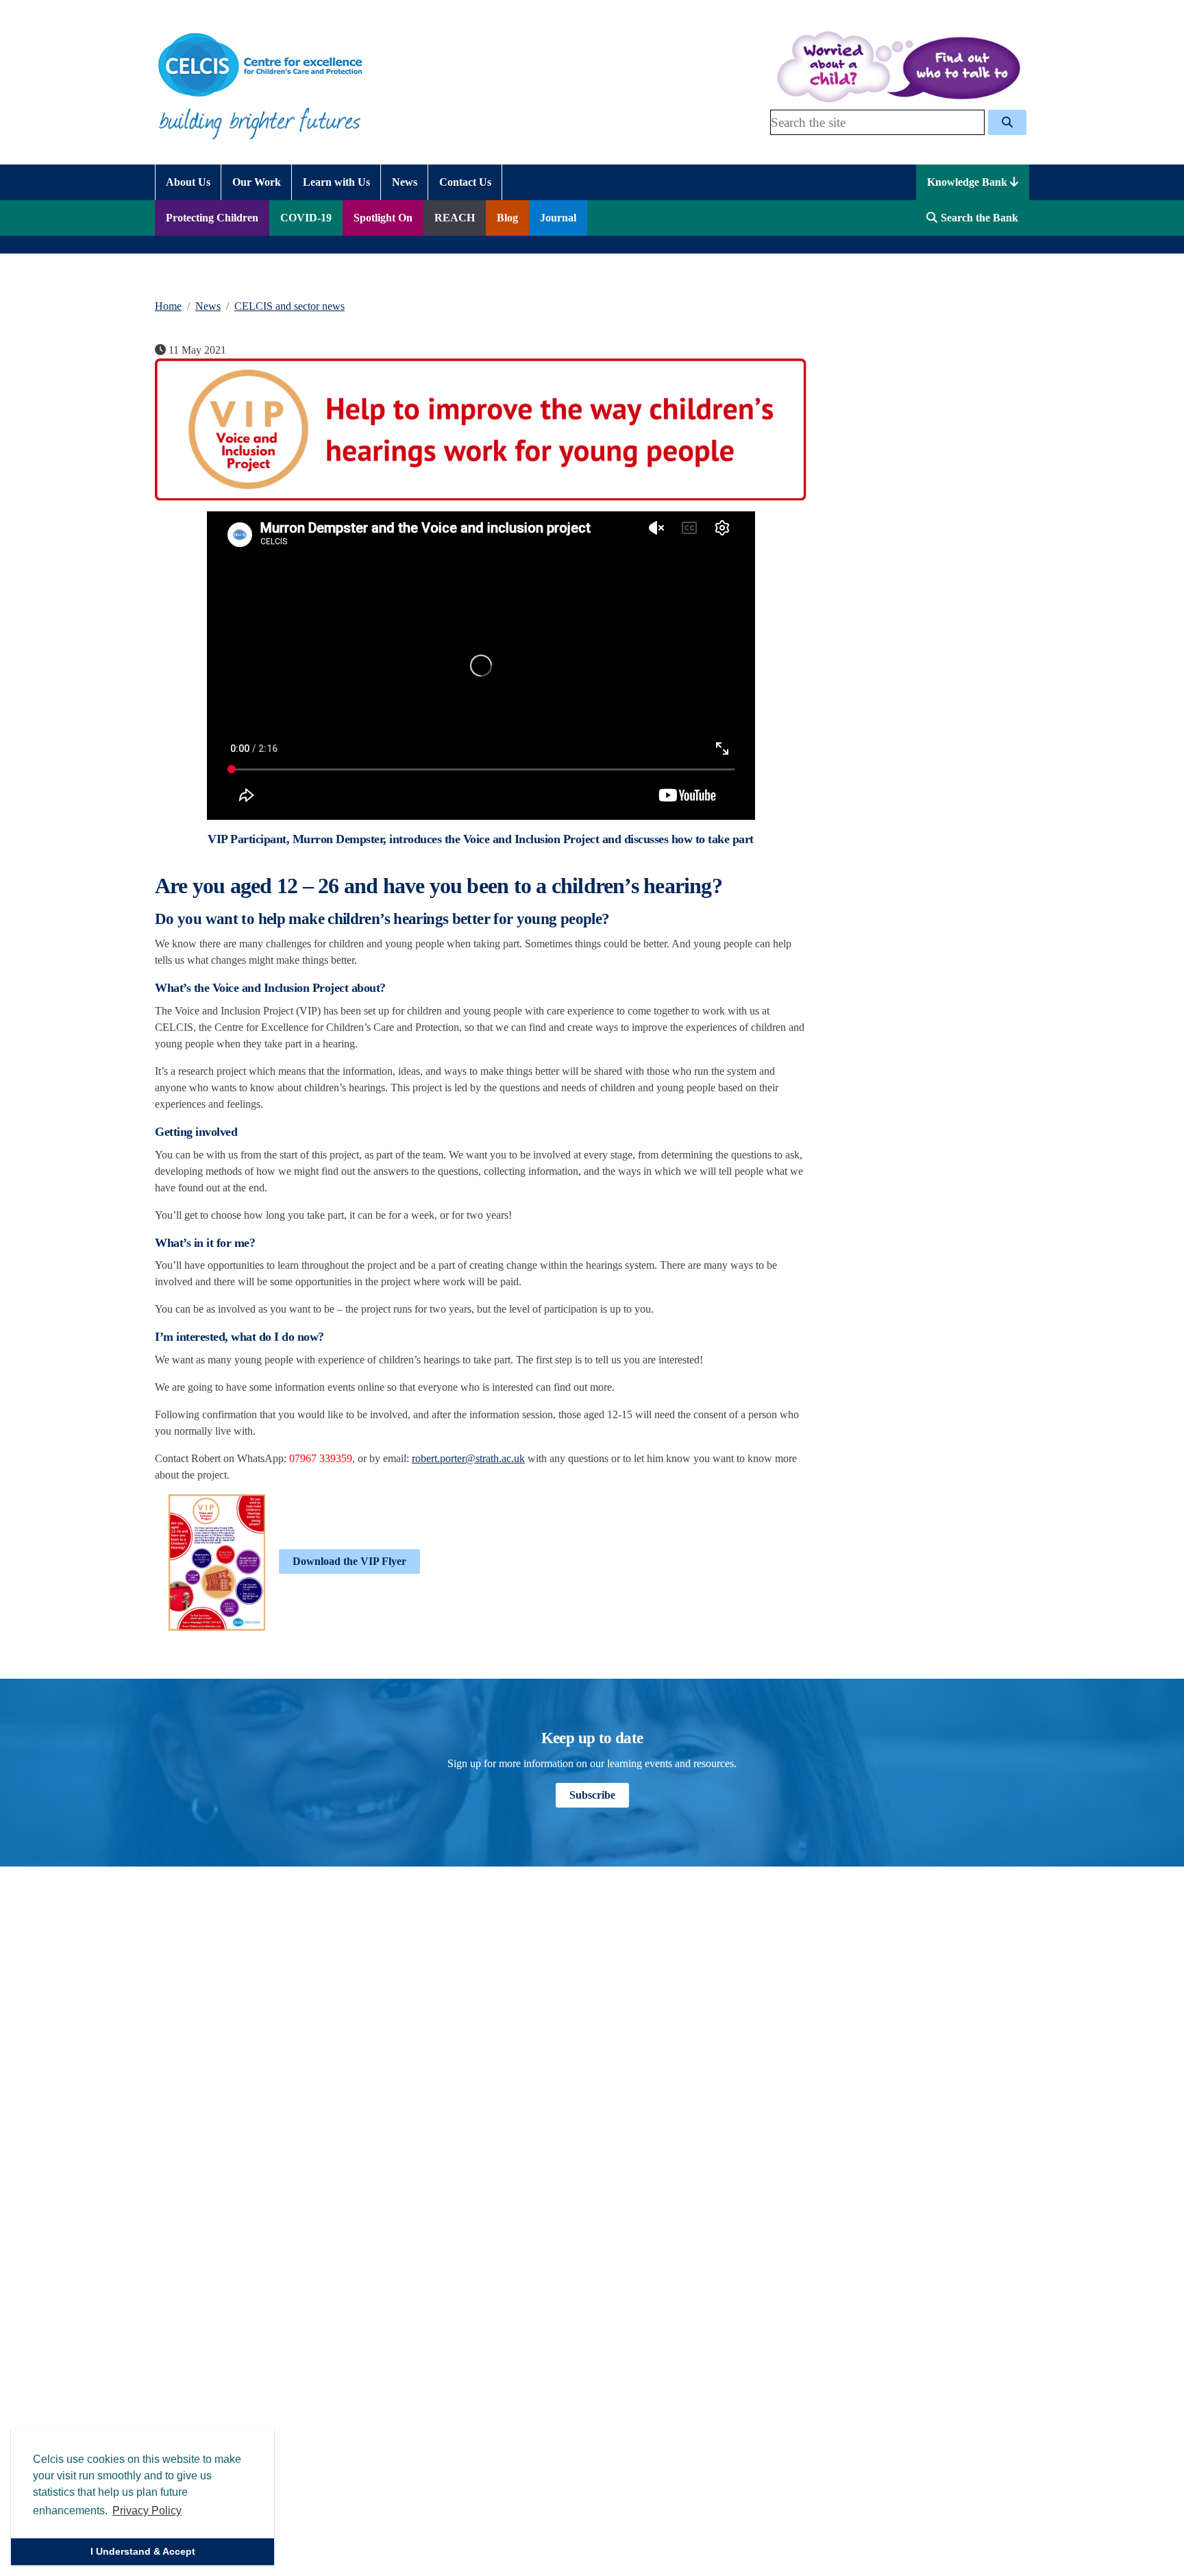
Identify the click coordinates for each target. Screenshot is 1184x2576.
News (208, 306)
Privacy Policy (147, 2511)
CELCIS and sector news (289, 306)
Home (168, 306)
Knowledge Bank (969, 182)
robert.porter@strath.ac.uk (468, 1458)
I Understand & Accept (143, 2551)
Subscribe (592, 1795)
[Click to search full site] (1007, 122)
